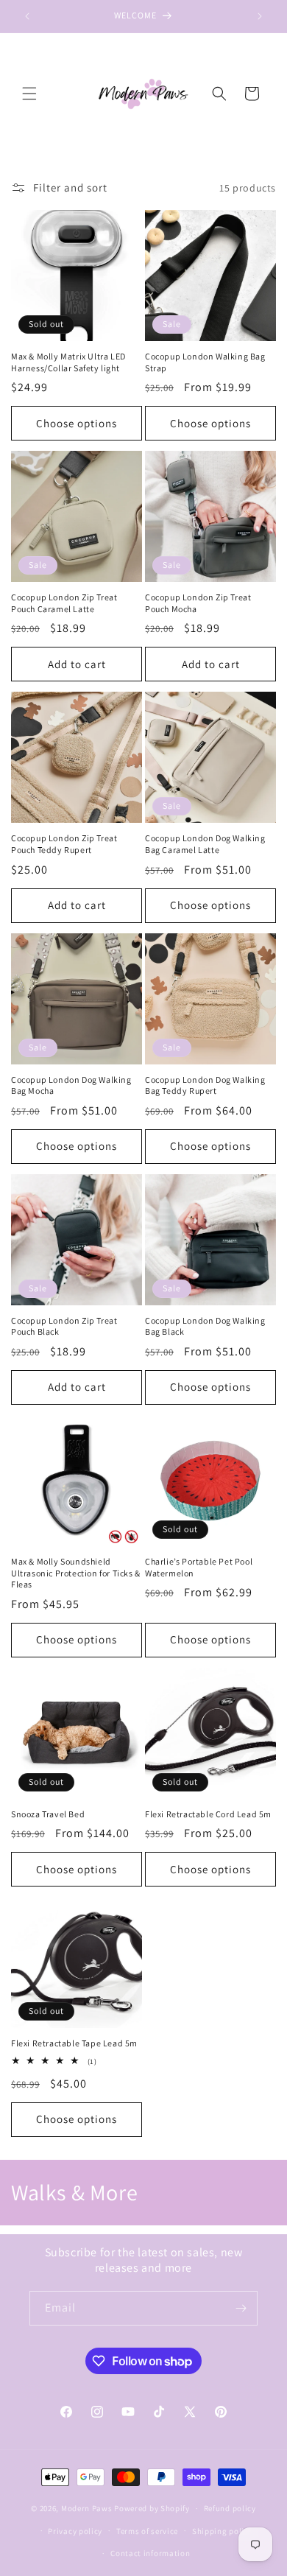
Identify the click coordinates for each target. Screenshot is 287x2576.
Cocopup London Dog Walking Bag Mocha (71, 1085)
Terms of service (147, 2531)
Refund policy (230, 2508)
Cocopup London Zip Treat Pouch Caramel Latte (64, 603)
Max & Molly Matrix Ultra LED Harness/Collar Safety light (68, 362)
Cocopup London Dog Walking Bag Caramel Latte (205, 844)
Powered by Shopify (152, 2508)
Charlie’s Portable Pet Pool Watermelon (199, 1567)
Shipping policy (223, 2531)
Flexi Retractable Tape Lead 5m (74, 2043)
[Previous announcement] (27, 16)
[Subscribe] (241, 2308)
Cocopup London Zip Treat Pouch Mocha (198, 603)
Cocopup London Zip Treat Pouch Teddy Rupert (64, 844)
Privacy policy (75, 2531)
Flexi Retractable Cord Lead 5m (208, 1814)
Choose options (77, 423)
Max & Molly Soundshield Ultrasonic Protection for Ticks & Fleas (76, 1573)
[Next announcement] (260, 16)
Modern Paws (87, 2508)
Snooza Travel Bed (48, 1814)
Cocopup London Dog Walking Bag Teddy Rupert (205, 1085)
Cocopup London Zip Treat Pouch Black (64, 1326)
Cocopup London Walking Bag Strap (205, 362)
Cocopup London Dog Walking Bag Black (205, 1326)
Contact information (150, 2553)
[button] (29, 94)
